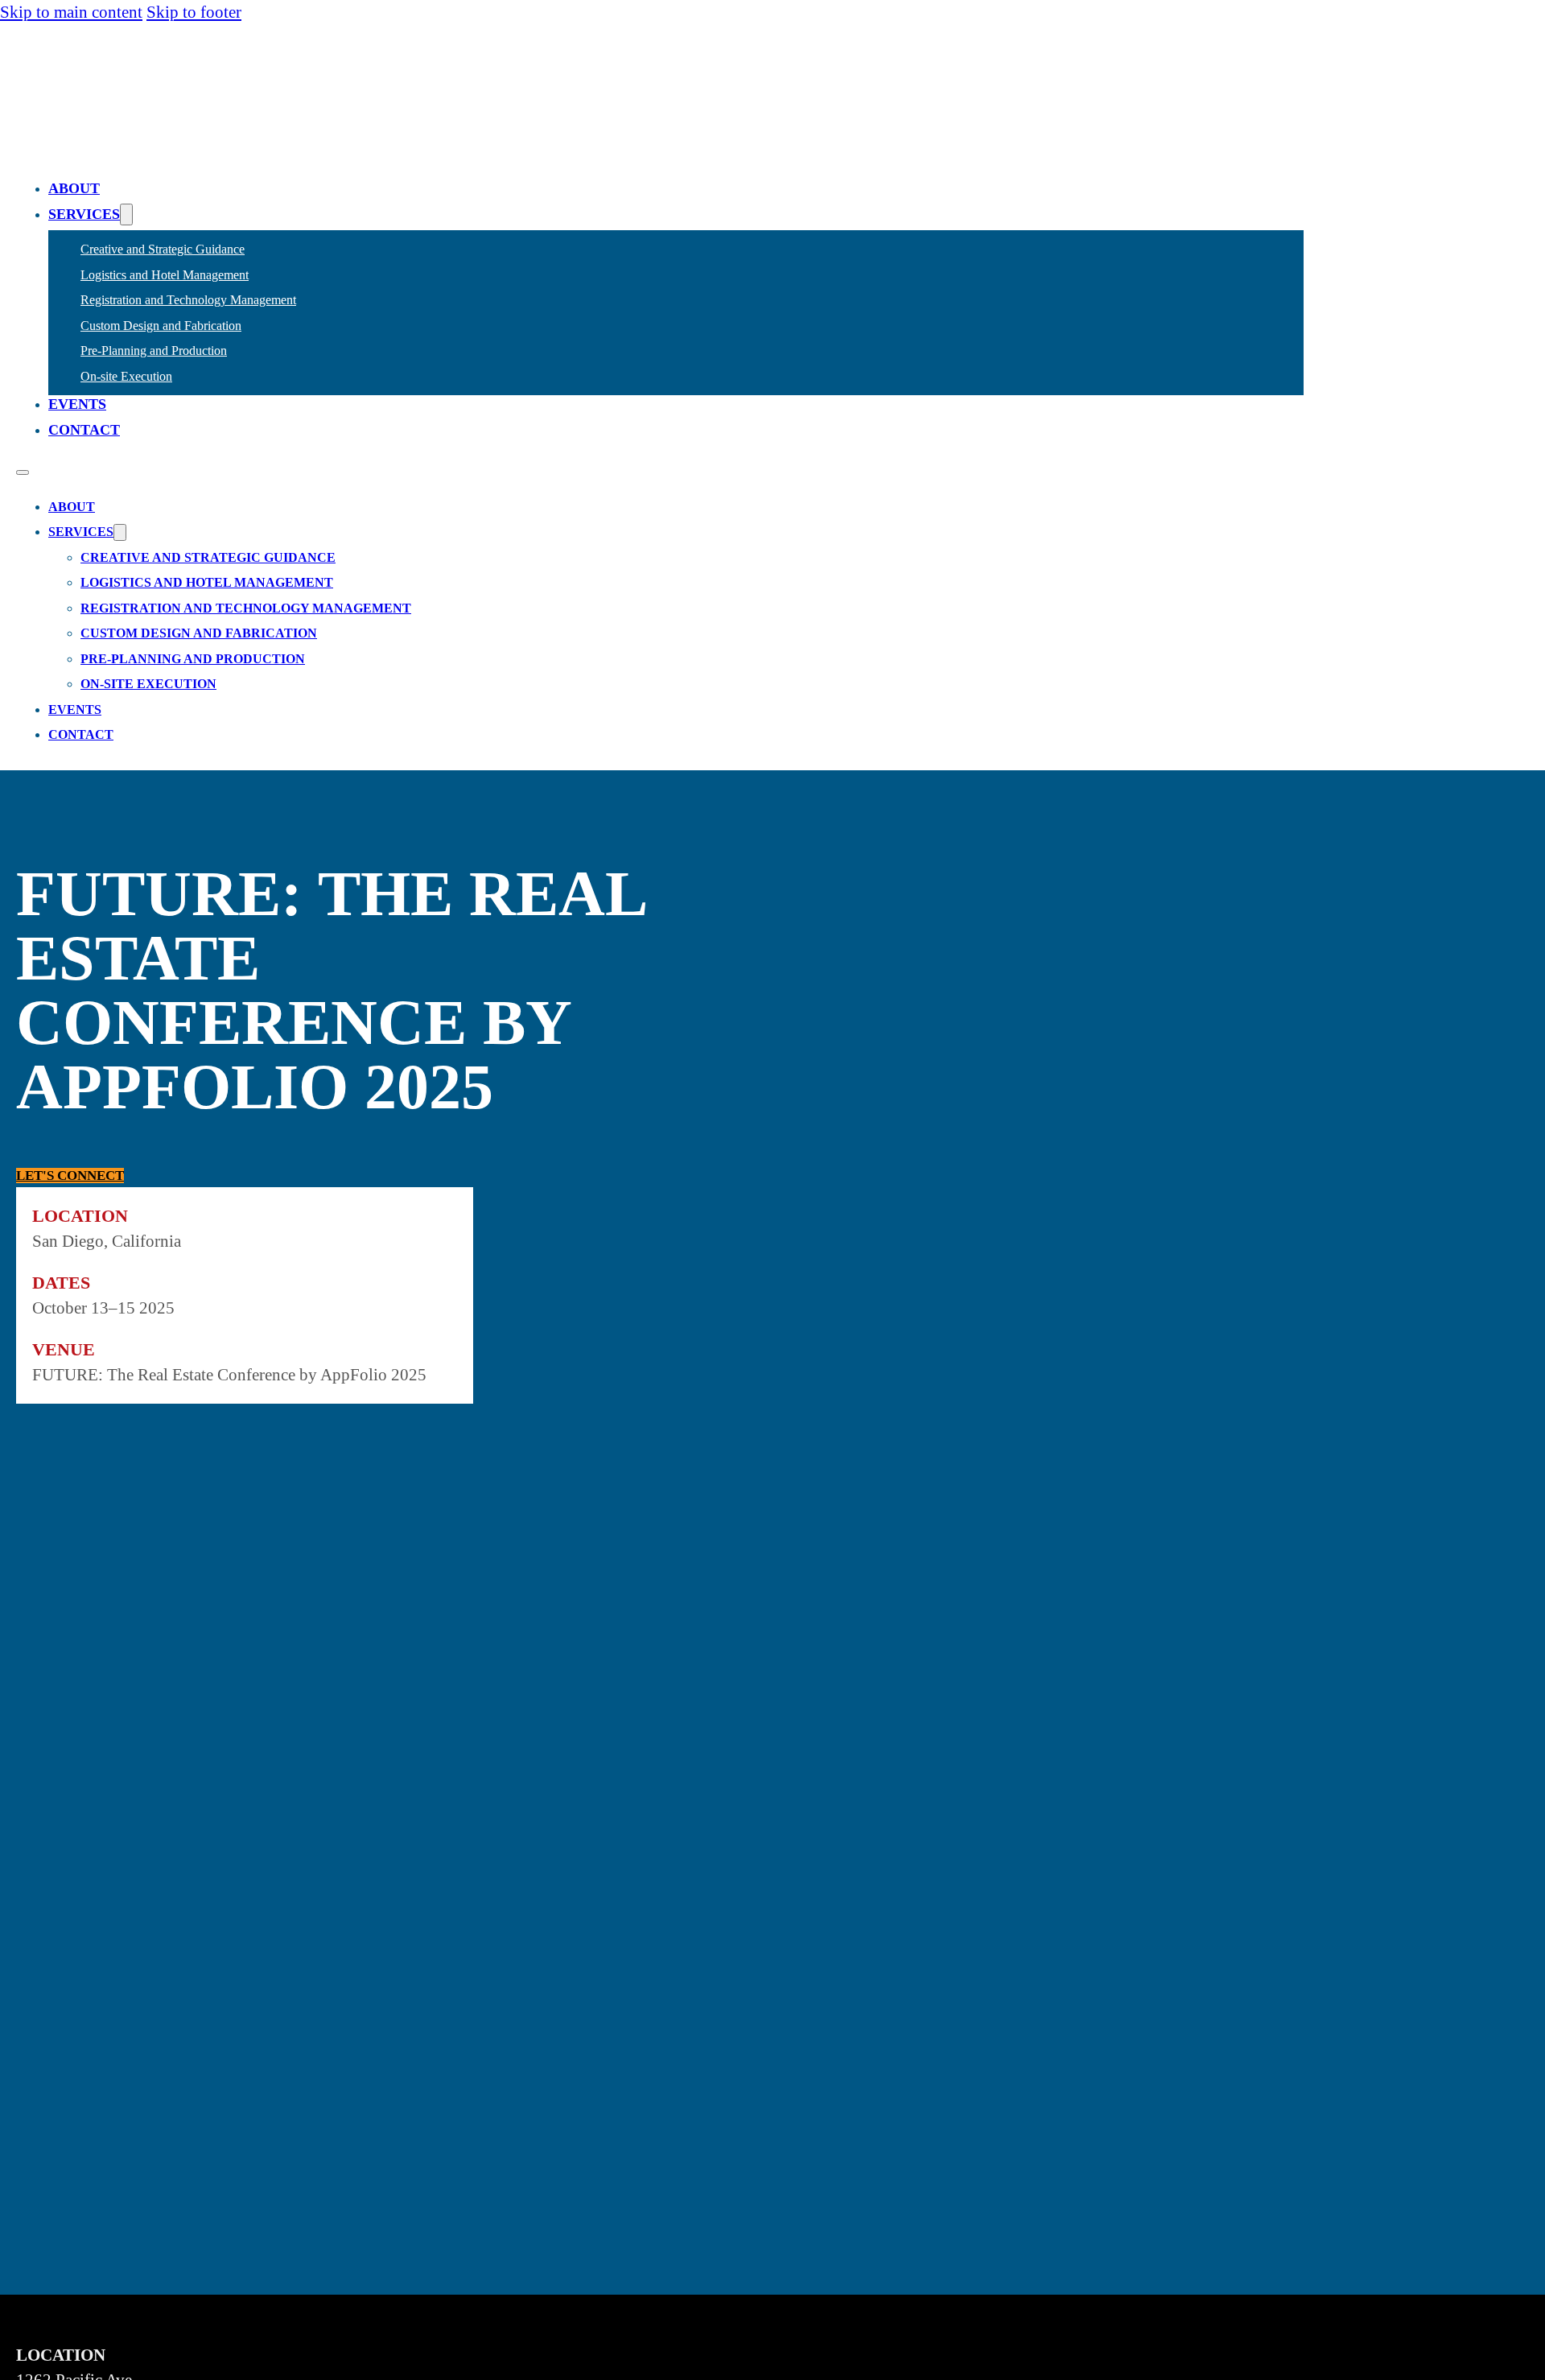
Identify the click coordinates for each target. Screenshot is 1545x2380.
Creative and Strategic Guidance (163, 249)
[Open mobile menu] (23, 472)
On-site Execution (126, 376)
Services (84, 214)
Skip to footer (194, 12)
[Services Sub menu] (126, 214)
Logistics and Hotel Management (165, 275)
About (74, 188)
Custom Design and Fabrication (161, 326)
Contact (84, 430)
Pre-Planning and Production (154, 351)
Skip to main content (71, 12)
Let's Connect (70, 1176)
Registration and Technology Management (188, 300)
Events (77, 404)
